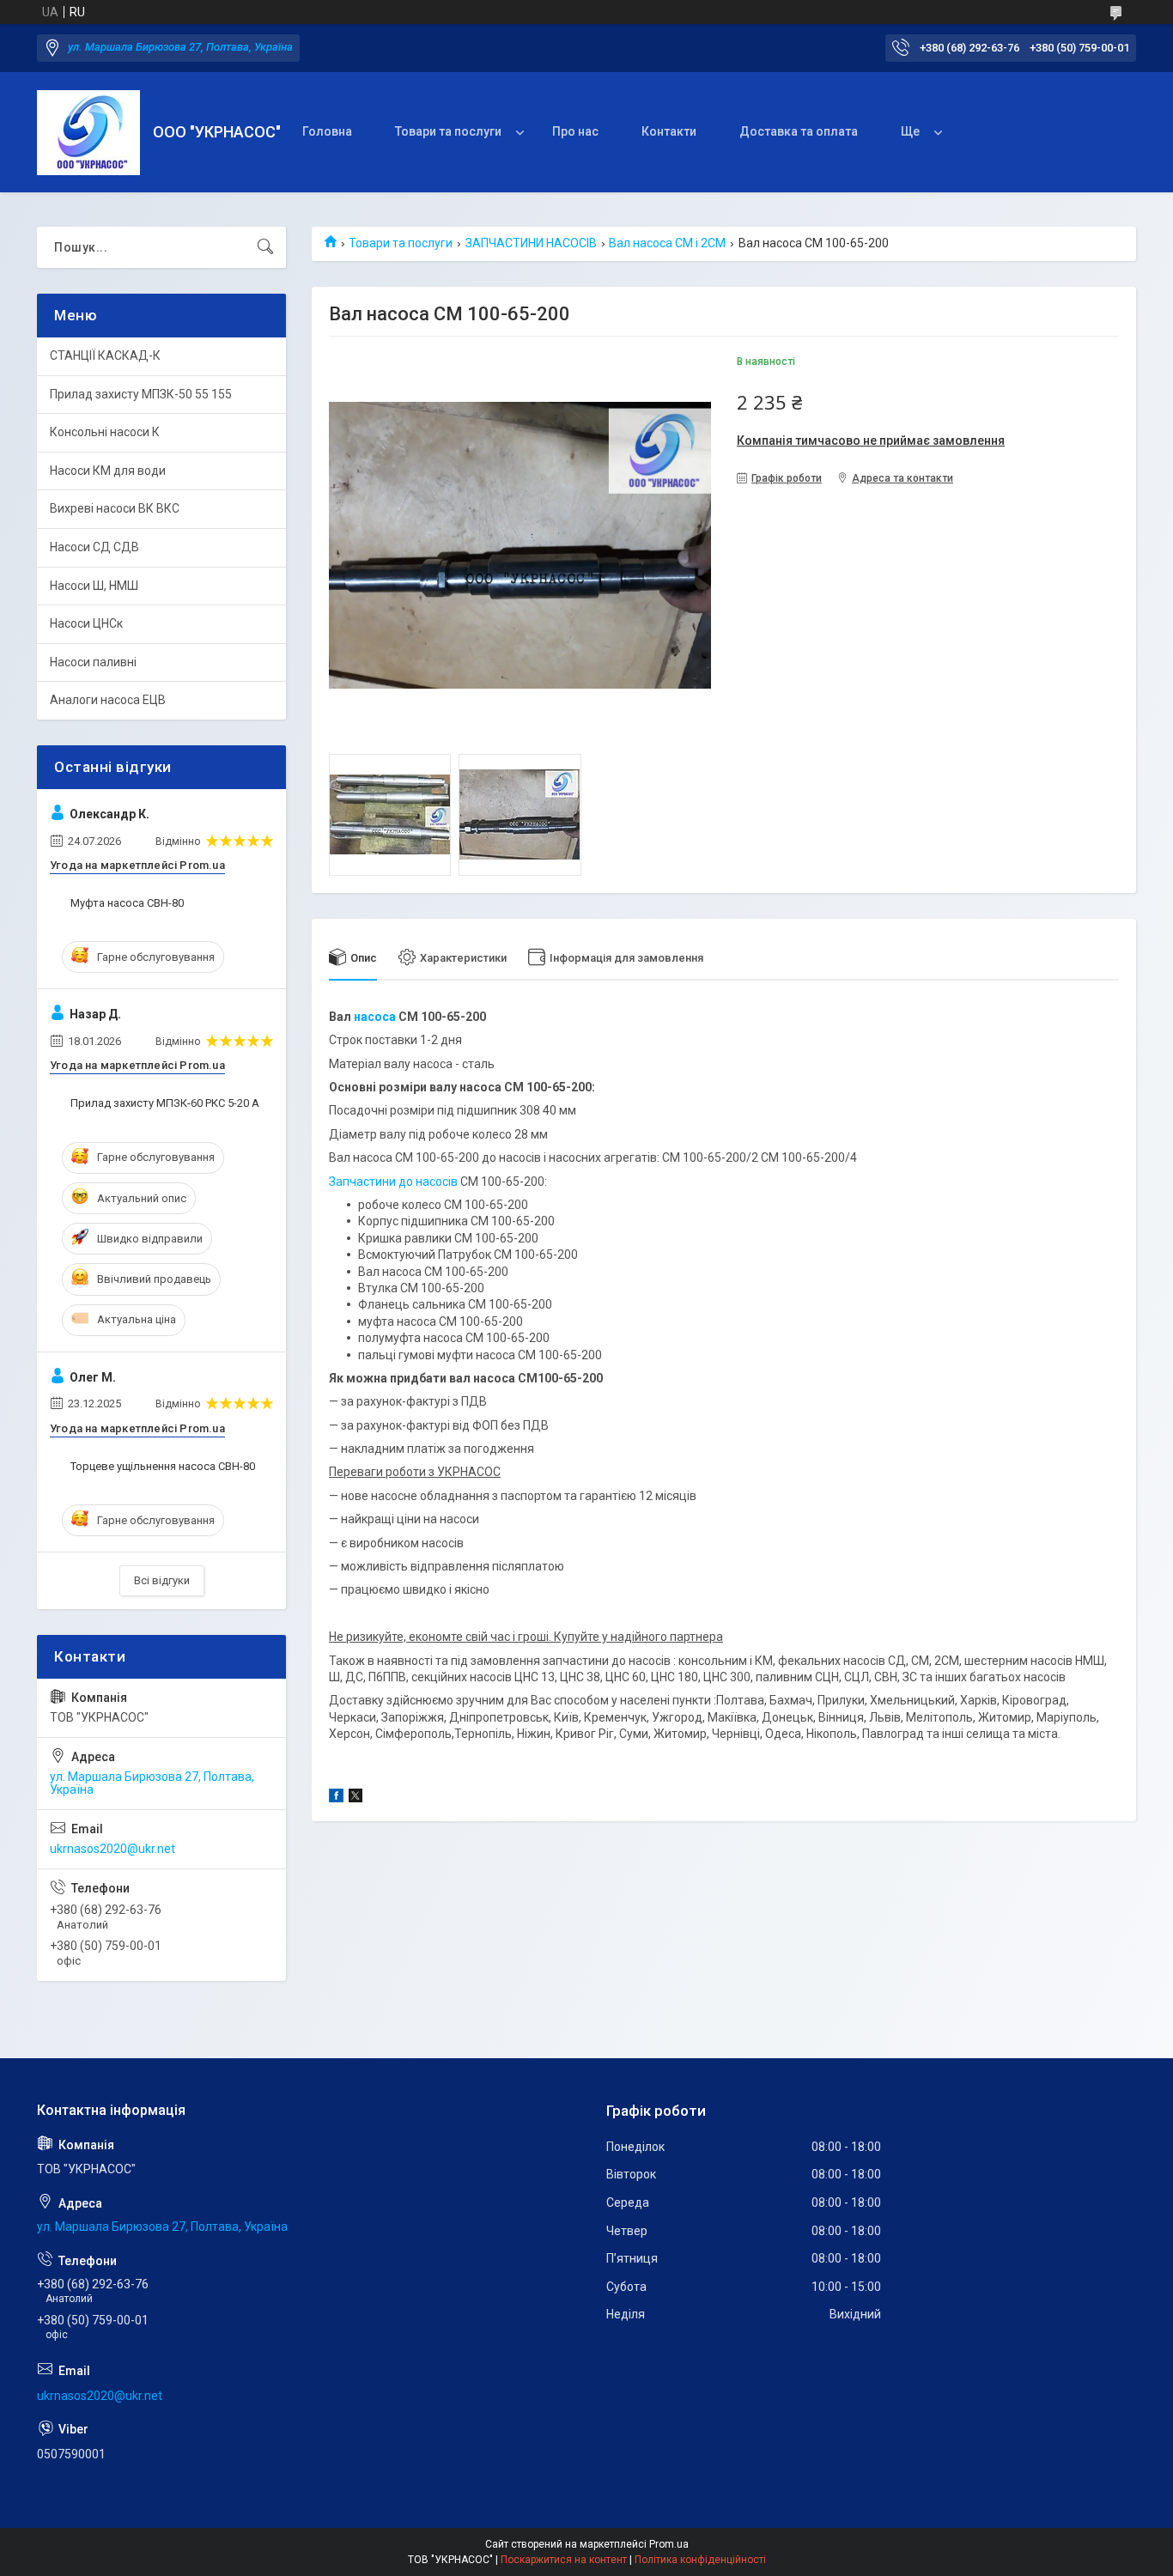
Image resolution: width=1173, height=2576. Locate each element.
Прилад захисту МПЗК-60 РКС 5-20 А (165, 1103)
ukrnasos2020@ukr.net (112, 1849)
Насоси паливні (93, 662)
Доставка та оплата (799, 131)
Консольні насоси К (105, 432)
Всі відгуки (162, 1580)
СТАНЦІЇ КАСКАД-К (105, 355)
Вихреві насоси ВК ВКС (115, 508)
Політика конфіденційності (700, 2560)
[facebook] (336, 1798)
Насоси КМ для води (108, 471)
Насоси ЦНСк (86, 623)
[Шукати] (265, 247)
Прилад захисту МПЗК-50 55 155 (141, 394)
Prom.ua (669, 2544)
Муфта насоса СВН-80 (127, 903)
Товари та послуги (448, 131)
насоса (375, 1017)
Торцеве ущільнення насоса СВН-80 (163, 1466)
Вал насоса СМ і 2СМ (667, 243)
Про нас (575, 131)
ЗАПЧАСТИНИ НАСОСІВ (531, 243)
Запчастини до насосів (393, 1182)
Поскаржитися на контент (564, 2560)
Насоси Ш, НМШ (94, 586)
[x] (356, 1798)
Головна (327, 131)
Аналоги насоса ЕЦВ (108, 700)
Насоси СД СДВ (94, 547)
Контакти (669, 131)
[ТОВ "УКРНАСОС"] (88, 133)
